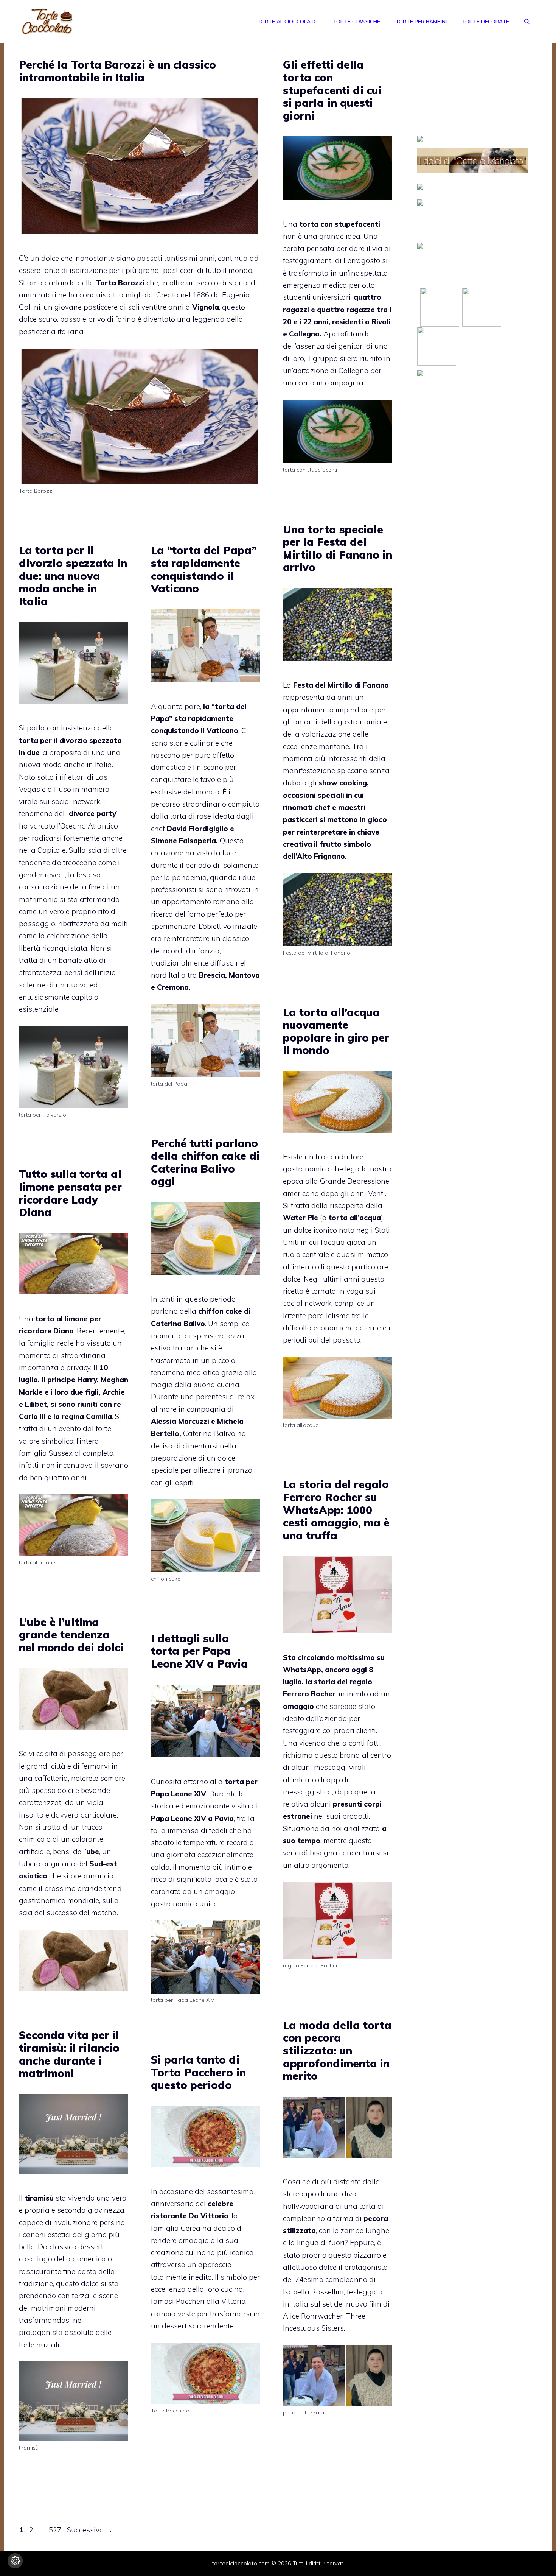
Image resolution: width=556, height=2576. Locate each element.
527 (56, 2530)
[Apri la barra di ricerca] (527, 22)
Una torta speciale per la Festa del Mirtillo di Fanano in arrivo (338, 548)
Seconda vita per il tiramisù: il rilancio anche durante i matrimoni (69, 2054)
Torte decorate (485, 22)
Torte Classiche (356, 22)
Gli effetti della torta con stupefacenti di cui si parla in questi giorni (332, 90)
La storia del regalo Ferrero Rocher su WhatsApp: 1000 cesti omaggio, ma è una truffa (336, 1510)
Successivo (90, 2530)
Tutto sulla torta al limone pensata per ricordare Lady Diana (70, 1193)
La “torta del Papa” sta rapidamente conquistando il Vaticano (204, 569)
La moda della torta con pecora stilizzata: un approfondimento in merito (337, 2050)
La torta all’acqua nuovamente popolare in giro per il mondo (336, 1031)
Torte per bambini (421, 22)
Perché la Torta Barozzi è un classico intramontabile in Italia (117, 71)
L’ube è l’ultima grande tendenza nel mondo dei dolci (71, 1635)
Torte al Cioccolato (287, 22)
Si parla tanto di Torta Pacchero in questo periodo (198, 2072)
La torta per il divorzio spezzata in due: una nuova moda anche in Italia (73, 575)
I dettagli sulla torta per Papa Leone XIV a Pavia (200, 1651)
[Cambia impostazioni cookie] (15, 2561)
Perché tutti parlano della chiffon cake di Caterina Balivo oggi (205, 1162)
